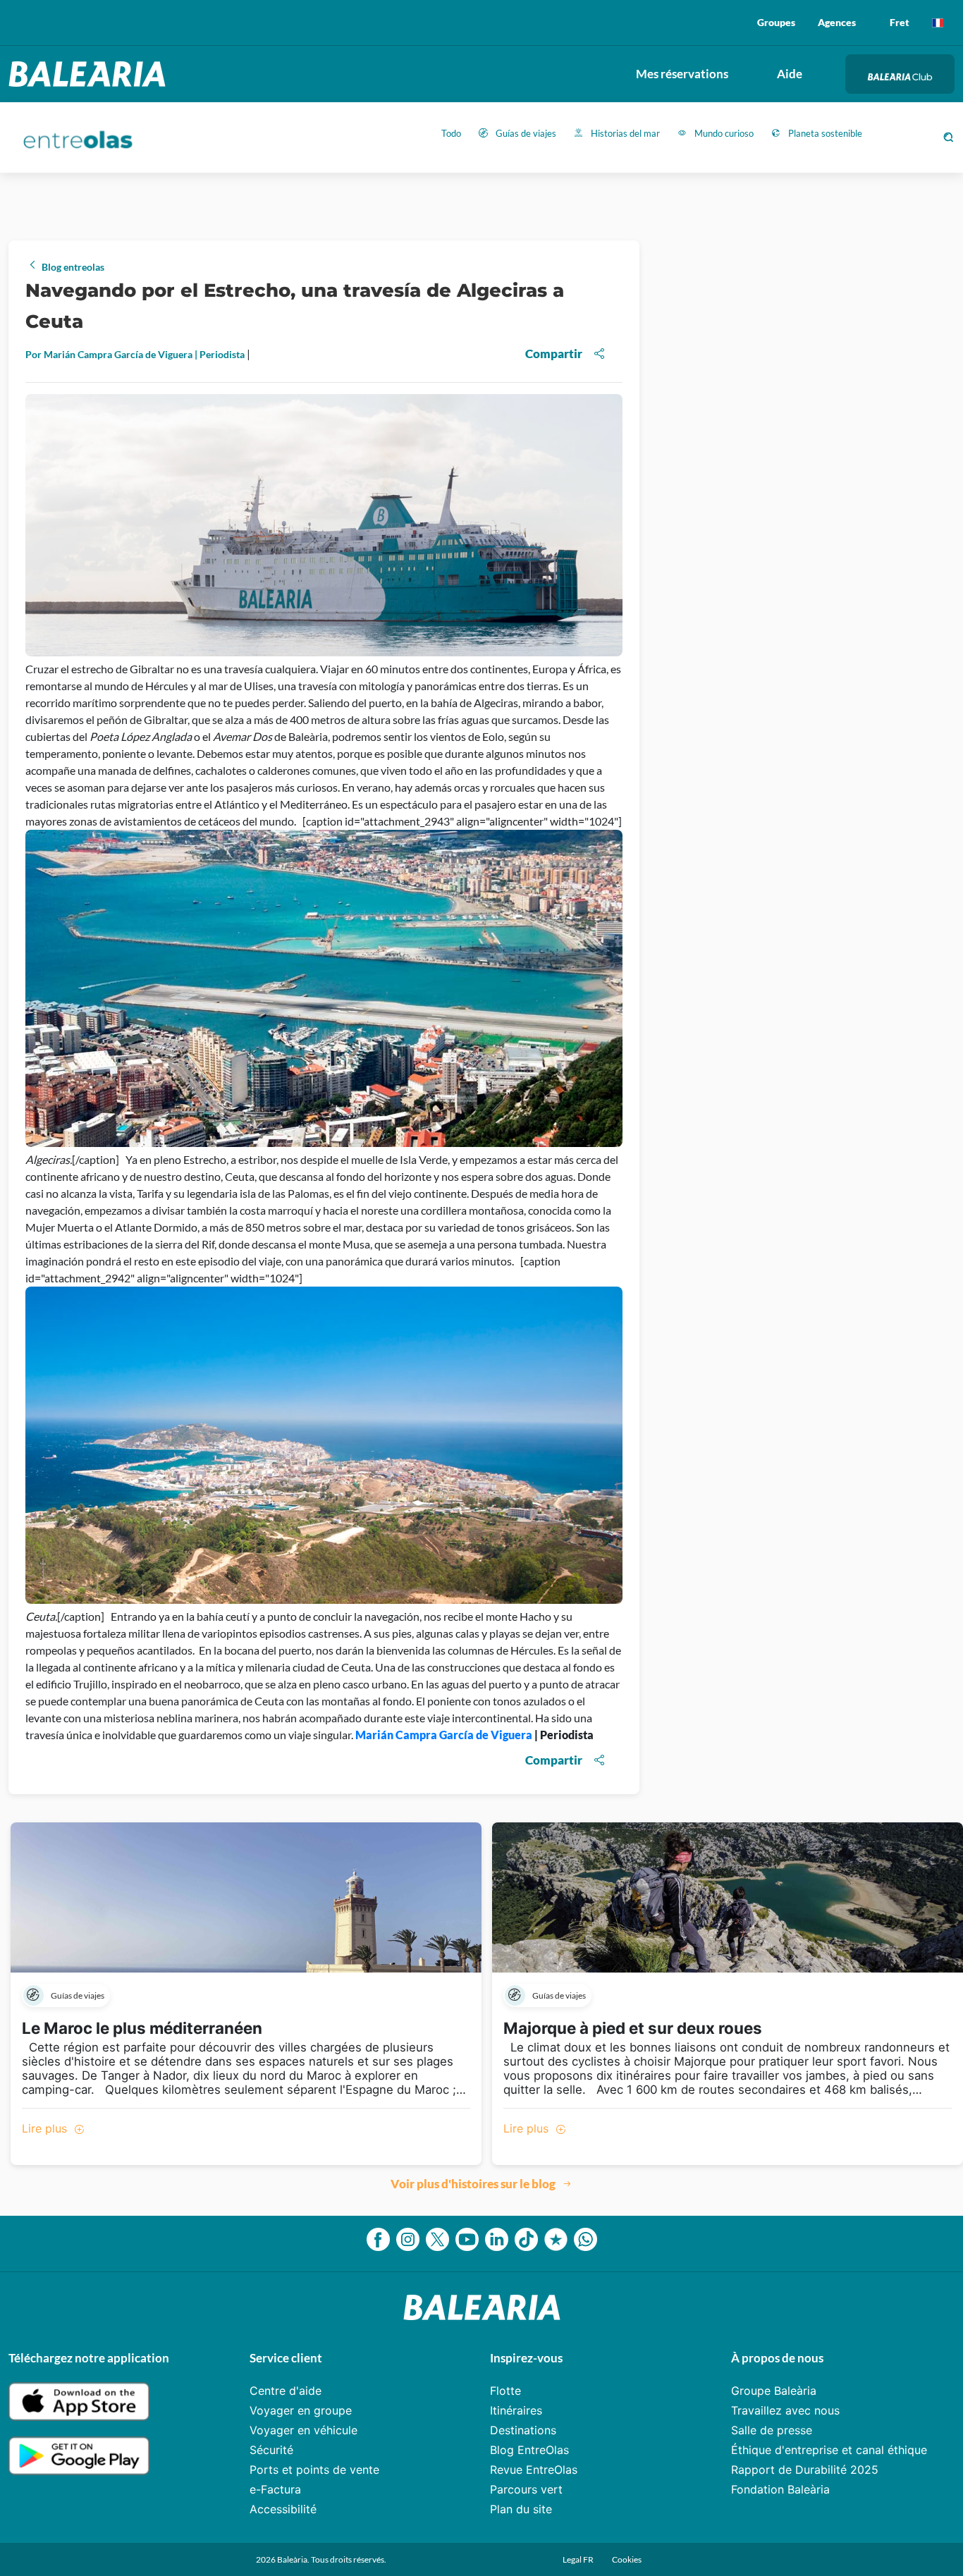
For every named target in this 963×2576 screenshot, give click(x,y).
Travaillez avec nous (785, 2410)
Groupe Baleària (774, 2391)
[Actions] (938, 23)
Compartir (554, 354)
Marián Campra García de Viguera (444, 1735)
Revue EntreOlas (534, 2470)
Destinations (523, 2430)
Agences (837, 22)
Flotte (505, 2391)
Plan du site (521, 2509)
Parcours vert (526, 2489)
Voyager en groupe (301, 2410)
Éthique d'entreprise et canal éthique (829, 2450)
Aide (790, 74)
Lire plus (46, 2128)
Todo (451, 133)
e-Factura (275, 2489)
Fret (900, 22)
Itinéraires (516, 2410)
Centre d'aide (286, 2391)
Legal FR (579, 2559)
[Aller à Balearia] (91, 74)
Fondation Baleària (780, 2489)
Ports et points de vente (314, 2470)
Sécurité (271, 2450)
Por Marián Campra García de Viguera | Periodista (136, 354)
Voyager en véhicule (303, 2430)
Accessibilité (283, 2509)
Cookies (627, 2559)
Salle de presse (772, 2430)
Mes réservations (682, 74)
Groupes (776, 22)
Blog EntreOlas (529, 2450)
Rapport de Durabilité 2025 (805, 2470)
